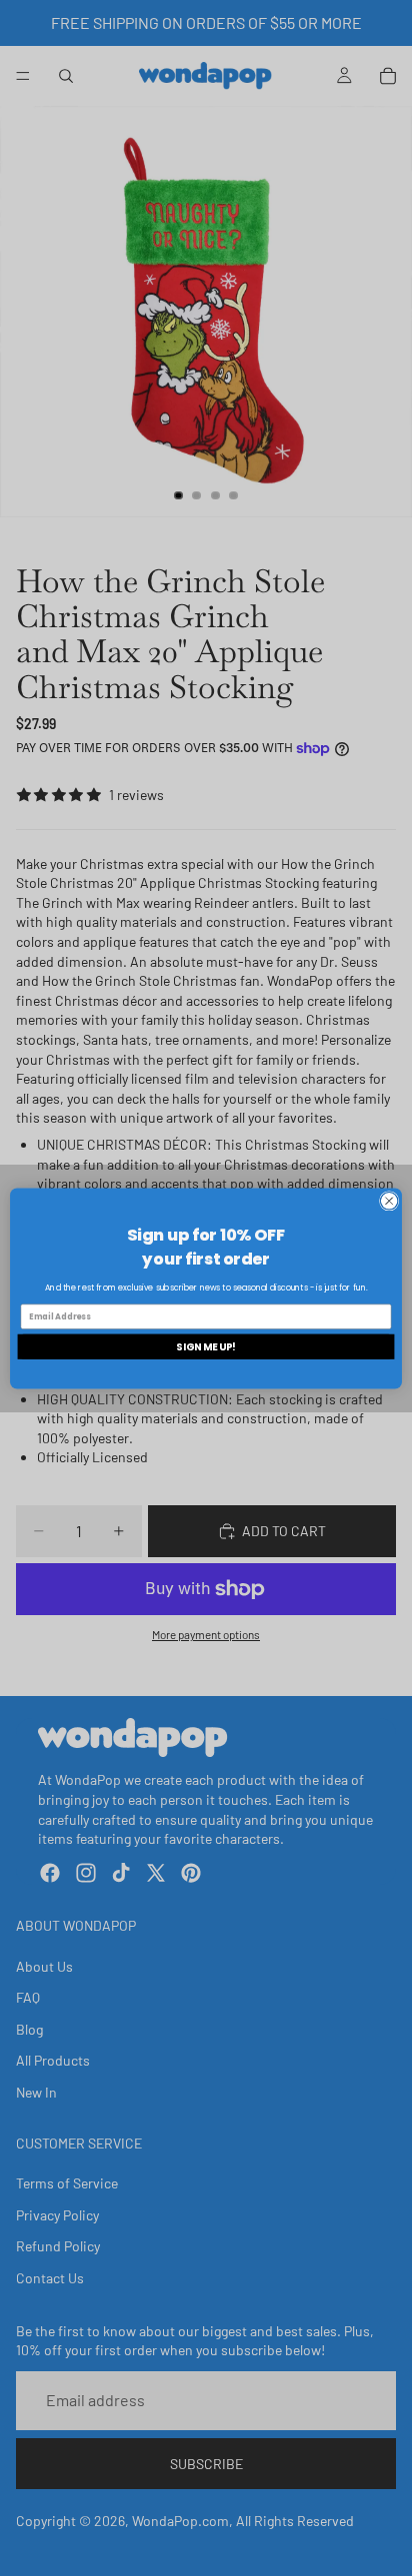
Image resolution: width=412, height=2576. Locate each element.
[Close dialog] (389, 1201)
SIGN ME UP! (206, 1345)
